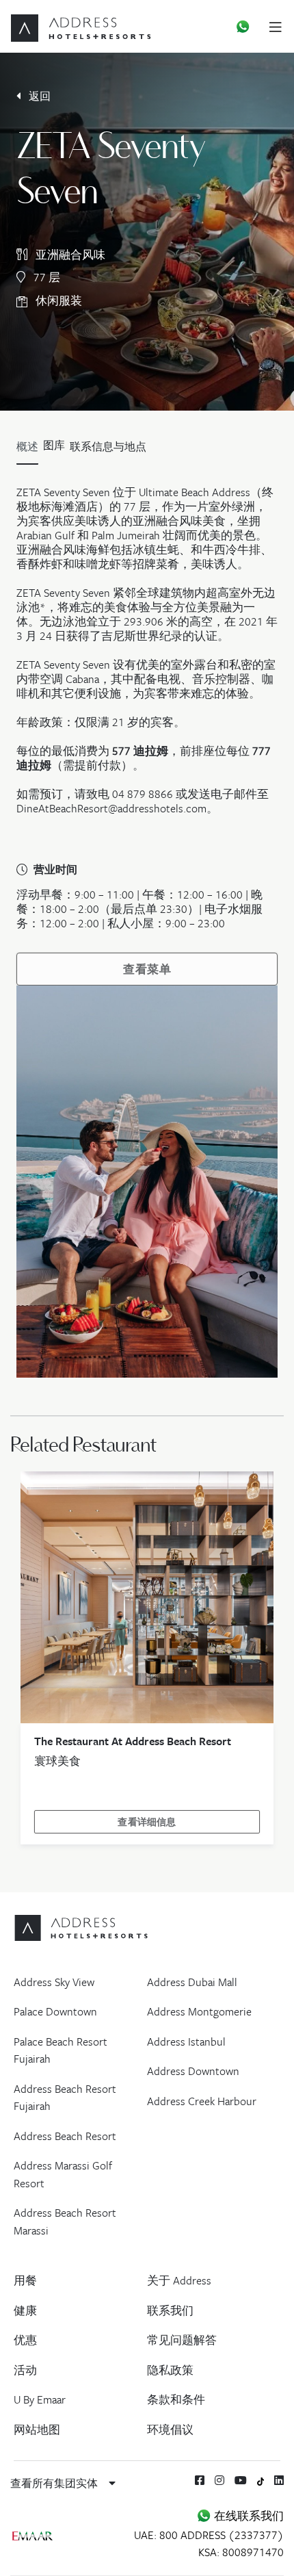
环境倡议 (170, 2430)
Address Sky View (54, 1982)
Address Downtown (193, 2071)
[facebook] (200, 2480)
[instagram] (219, 2480)
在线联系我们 (248, 2516)
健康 (25, 2310)
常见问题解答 (182, 2340)
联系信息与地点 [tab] (108, 446)
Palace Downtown (55, 2011)
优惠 (25, 2340)
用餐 (25, 2280)
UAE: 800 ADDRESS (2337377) (209, 2535)
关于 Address (179, 2280)
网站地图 (37, 2430)
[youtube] (241, 2480)
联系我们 (170, 2310)
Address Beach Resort (65, 2136)
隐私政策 (170, 2370)
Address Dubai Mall (192, 1982)
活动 (25, 2370)
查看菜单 (147, 969)
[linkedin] (279, 2480)
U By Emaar (40, 2399)
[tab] (54, 450)
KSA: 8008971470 (241, 2552)
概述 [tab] (27, 446)
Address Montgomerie (199, 2011)
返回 (38, 96)
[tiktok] (261, 2480)
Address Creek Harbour (202, 2101)
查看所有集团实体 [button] (55, 2483)
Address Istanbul (186, 2042)
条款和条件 (176, 2399)
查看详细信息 (147, 1822)
